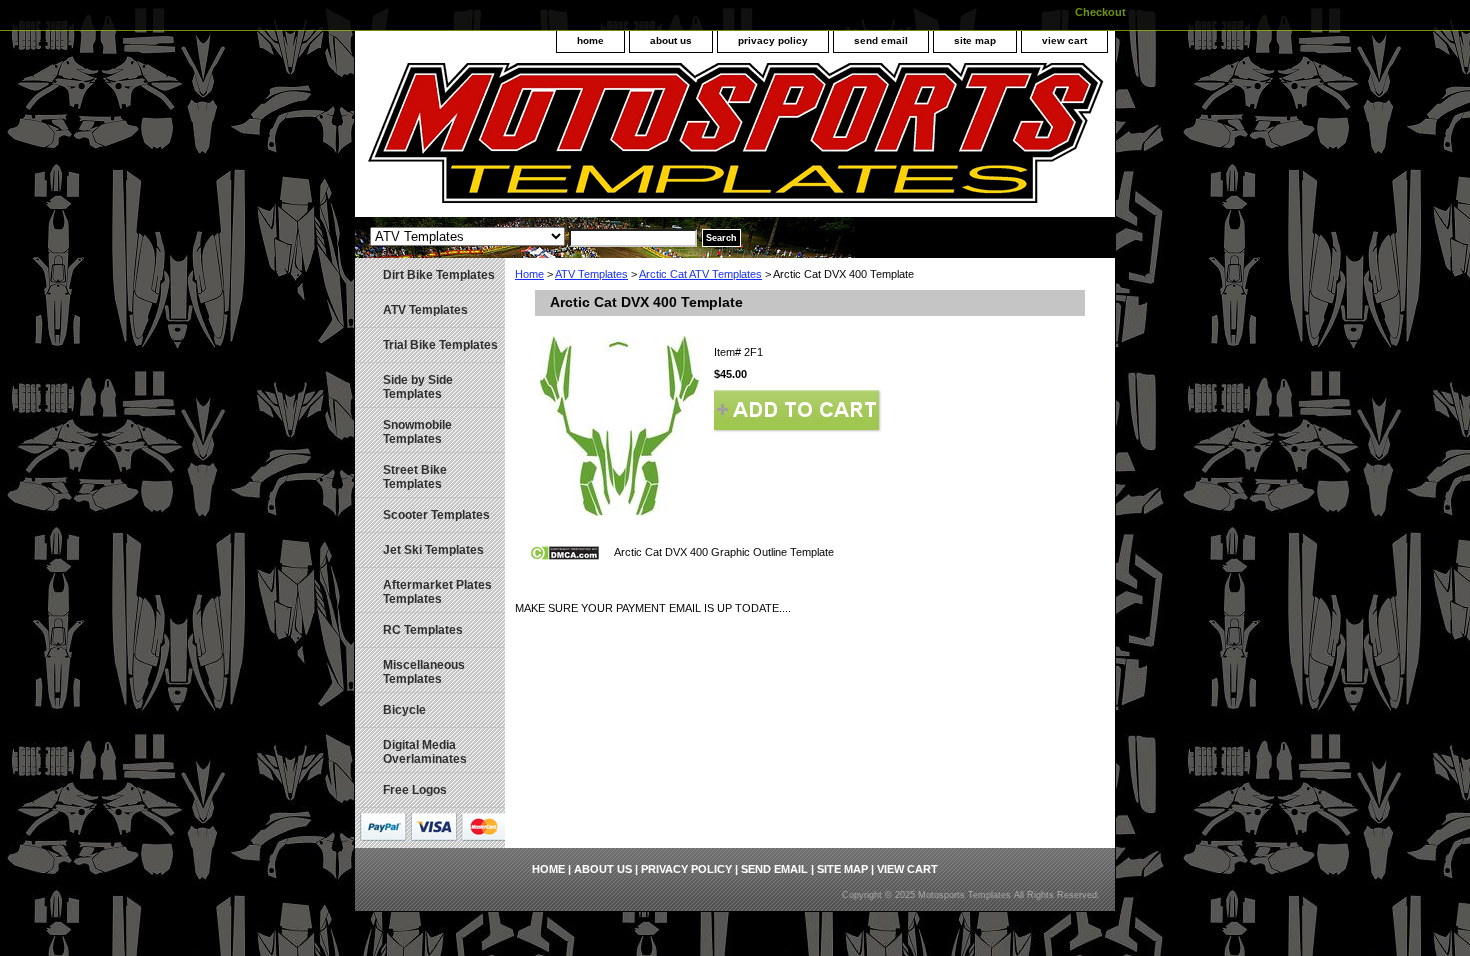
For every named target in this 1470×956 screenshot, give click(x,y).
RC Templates (423, 630)
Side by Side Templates (418, 387)
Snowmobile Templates (417, 432)
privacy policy (773, 40)
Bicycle (404, 710)
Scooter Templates (436, 515)
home (590, 40)
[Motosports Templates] (605, 140)
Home (529, 274)
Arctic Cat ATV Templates (700, 274)
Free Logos (415, 790)
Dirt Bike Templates (439, 275)
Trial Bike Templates (440, 345)
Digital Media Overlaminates (425, 752)
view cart (1064, 40)
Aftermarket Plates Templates (437, 592)
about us (671, 40)
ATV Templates (591, 274)
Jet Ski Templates (433, 550)
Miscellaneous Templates (424, 672)
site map (975, 40)
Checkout (1100, 12)
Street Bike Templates (415, 477)
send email (881, 40)
